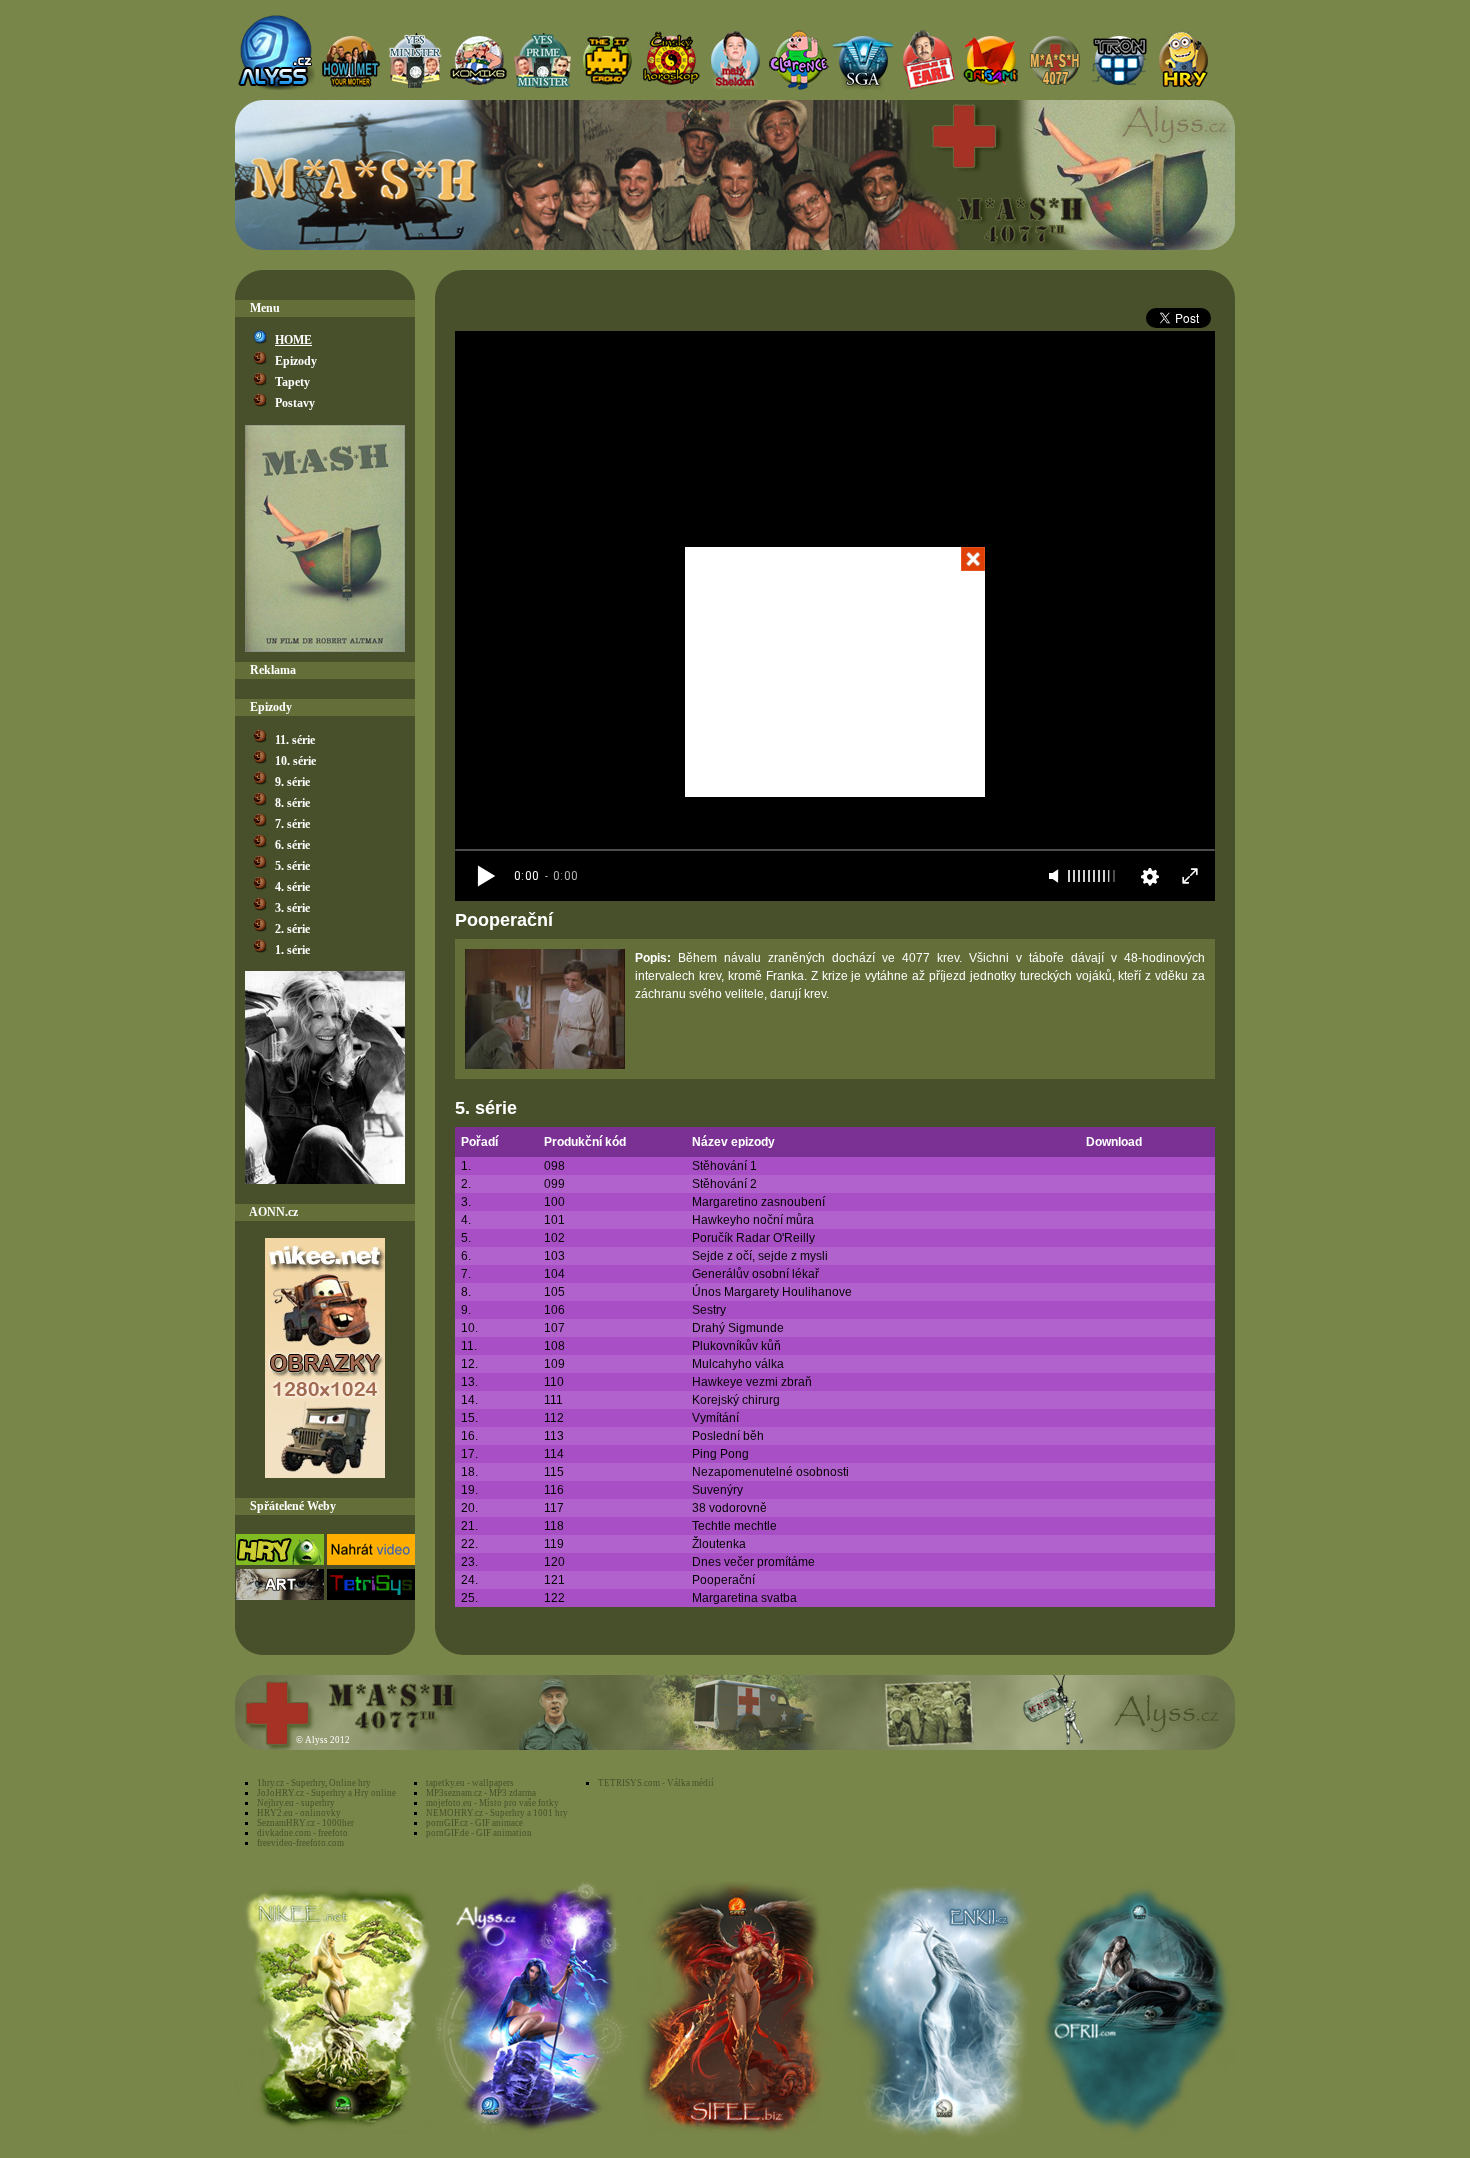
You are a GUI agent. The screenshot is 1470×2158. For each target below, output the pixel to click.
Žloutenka (719, 1544)
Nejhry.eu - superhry (296, 1803)
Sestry (709, 1310)
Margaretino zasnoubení (758, 1202)
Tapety (292, 382)
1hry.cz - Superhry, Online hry (314, 1783)
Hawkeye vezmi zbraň (752, 1382)
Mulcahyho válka (738, 1364)
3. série (292, 908)
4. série (292, 887)
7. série (292, 824)
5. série (292, 866)
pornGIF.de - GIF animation (479, 1833)
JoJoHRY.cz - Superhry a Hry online (326, 1793)
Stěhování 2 (724, 1184)
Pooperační (723, 1580)
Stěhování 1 (724, 1166)
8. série (292, 803)
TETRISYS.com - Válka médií (656, 1783)
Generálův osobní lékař (755, 1274)
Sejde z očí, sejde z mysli (760, 1256)
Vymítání (715, 1418)
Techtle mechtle (734, 1526)
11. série (295, 740)
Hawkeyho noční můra (753, 1220)
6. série (292, 845)
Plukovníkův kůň (736, 1346)
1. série (292, 950)
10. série (295, 761)
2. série (292, 929)
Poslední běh (728, 1436)
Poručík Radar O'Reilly (753, 1238)
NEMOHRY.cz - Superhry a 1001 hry (497, 1813)
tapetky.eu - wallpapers (470, 1783)
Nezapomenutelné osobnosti (770, 1472)
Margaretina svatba (744, 1598)
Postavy (295, 403)
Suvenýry (717, 1490)
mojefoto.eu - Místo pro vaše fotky (492, 1803)
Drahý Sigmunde (738, 1328)
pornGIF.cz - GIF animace (474, 1823)
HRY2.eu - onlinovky (299, 1813)
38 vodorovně (729, 1508)
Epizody (296, 361)
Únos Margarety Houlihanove (772, 1292)
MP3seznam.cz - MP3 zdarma (481, 1793)
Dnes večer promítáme (753, 1562)
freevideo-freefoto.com (300, 1843)
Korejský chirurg (736, 1400)
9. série (292, 782)
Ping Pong (720, 1454)
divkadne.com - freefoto (302, 1833)
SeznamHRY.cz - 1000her (305, 1823)
